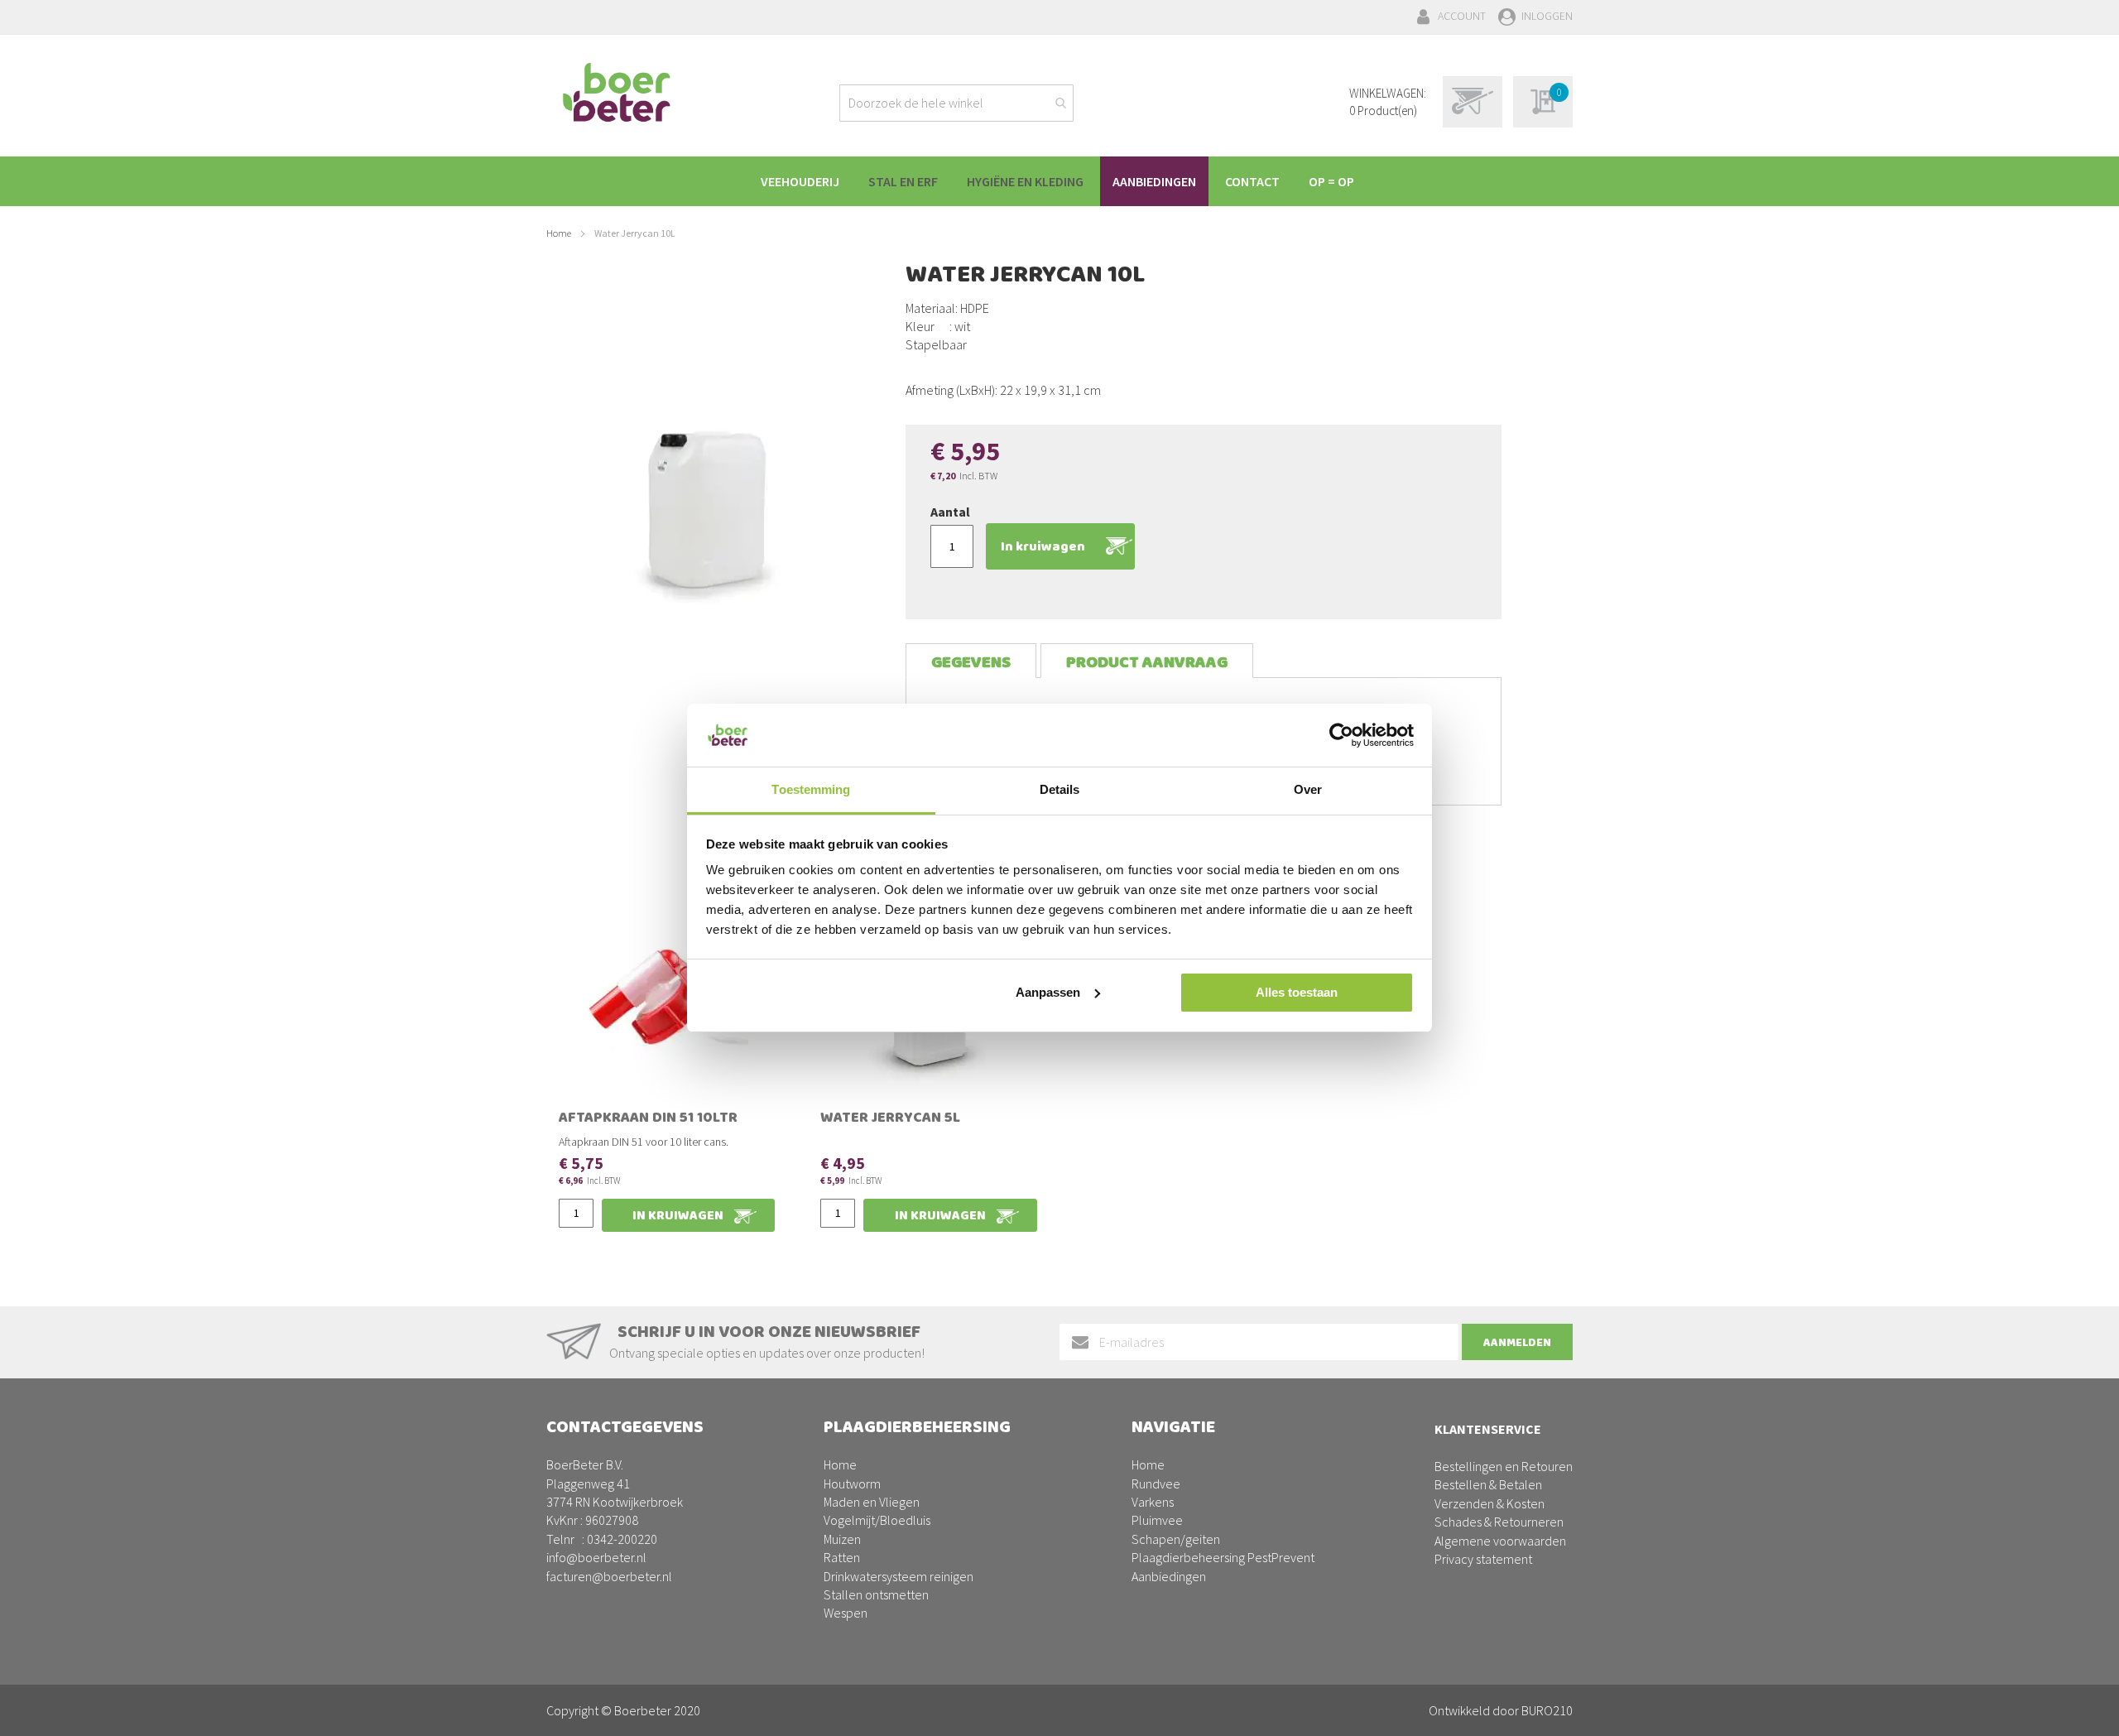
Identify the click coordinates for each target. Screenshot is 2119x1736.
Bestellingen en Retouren (1504, 1466)
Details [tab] (1060, 789)
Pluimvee (1157, 1520)
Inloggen (1547, 16)
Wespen (846, 1613)
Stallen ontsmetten (876, 1594)
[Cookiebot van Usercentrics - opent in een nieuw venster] (1341, 735)
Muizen (842, 1539)
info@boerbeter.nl (596, 1557)
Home (559, 233)
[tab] (971, 661)
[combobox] (956, 103)
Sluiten (1060, 1705)
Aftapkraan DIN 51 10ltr (648, 1119)
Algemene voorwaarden (1500, 1541)
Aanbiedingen (1169, 1576)
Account (1462, 16)
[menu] (1059, 181)
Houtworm (852, 1484)
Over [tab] (1308, 789)
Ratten (842, 1557)
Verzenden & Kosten (1490, 1503)
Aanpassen (1048, 992)
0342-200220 (622, 1539)
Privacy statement (1483, 1559)
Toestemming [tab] (811, 789)
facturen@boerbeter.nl (609, 1576)
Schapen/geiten (1176, 1539)
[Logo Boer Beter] (617, 94)
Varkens (1153, 1502)
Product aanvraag (1147, 663)
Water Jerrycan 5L (890, 1119)
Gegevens (971, 663)
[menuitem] (800, 181)
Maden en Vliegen (872, 1502)
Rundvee (1156, 1484)
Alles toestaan (1297, 992)
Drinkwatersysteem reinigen (899, 1576)
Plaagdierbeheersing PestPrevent (1223, 1557)
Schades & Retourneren (1499, 1522)
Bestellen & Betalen (1488, 1484)
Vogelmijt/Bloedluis (877, 1520)
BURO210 (1547, 1710)
